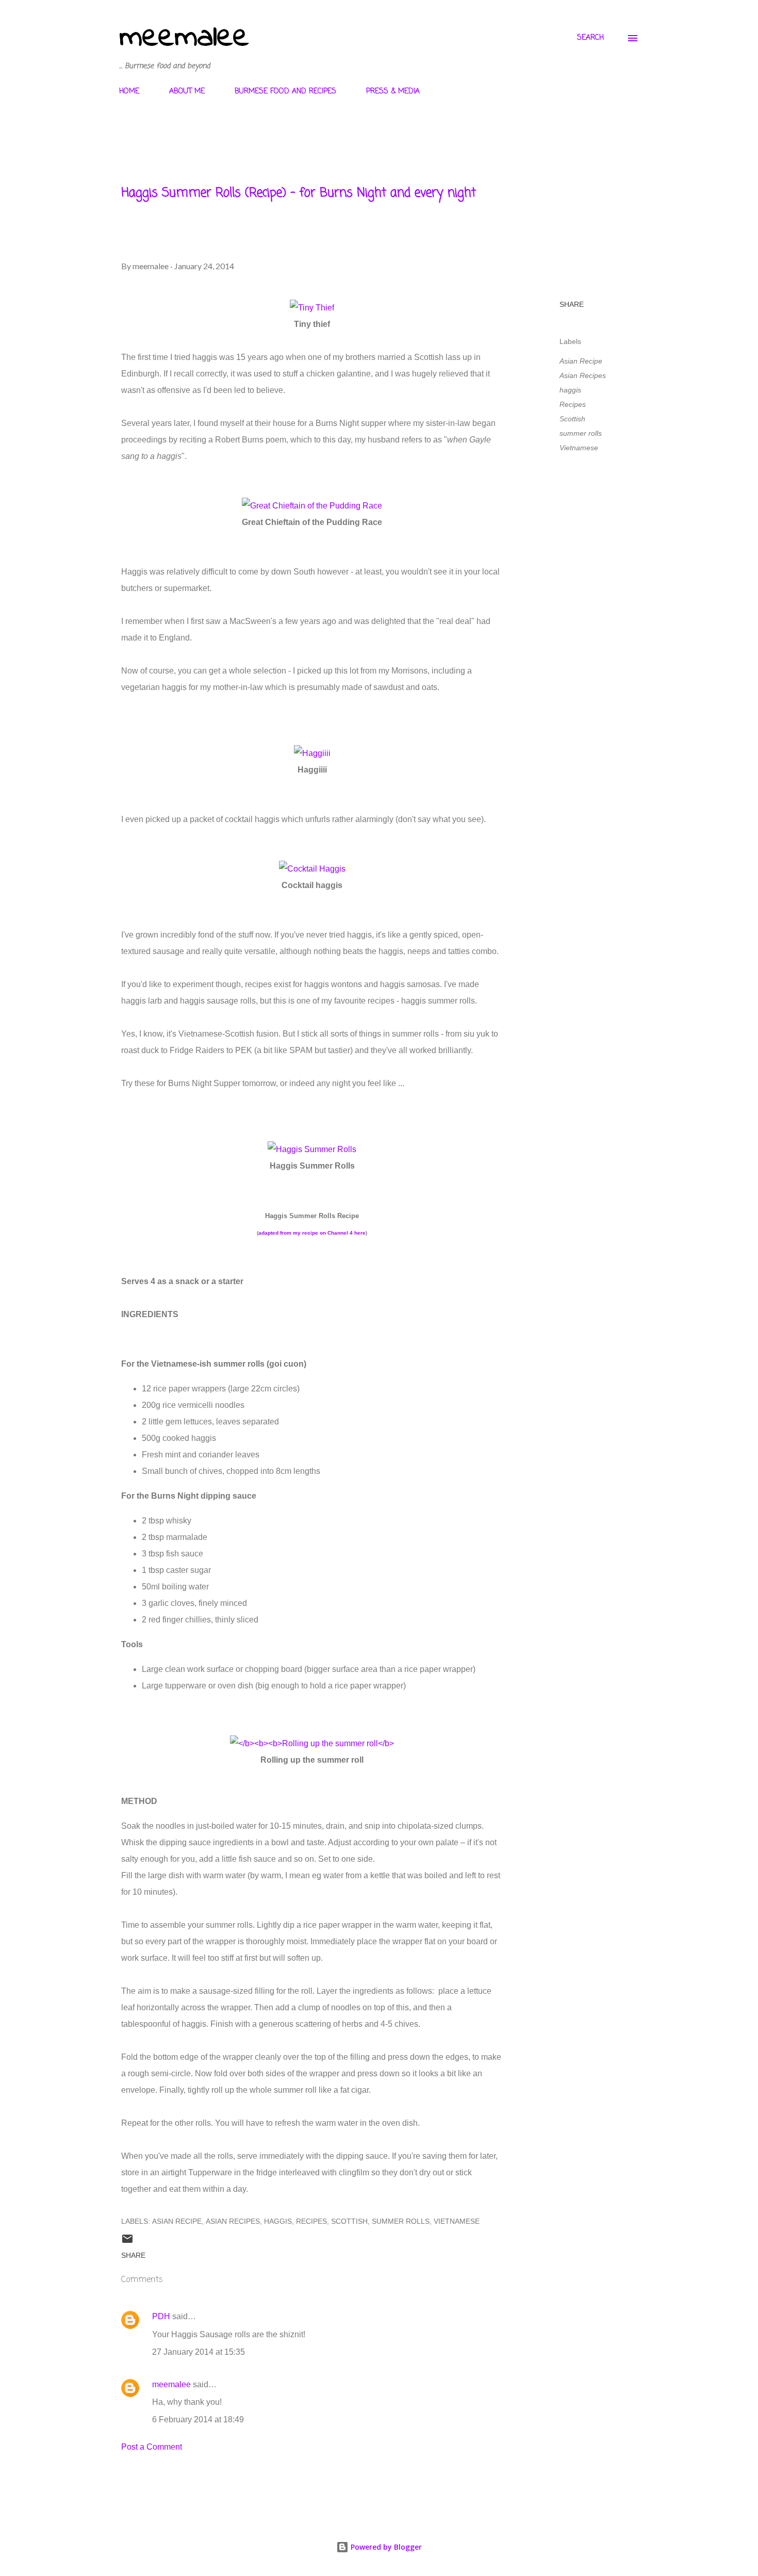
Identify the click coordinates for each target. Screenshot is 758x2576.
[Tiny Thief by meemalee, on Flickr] (312, 308)
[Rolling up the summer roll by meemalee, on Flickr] (312, 1743)
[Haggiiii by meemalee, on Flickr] (312, 753)
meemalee (184, 38)
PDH (161, 2316)
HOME (129, 92)
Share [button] (572, 304)
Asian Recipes (583, 375)
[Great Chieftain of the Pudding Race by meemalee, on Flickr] (312, 506)
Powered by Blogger (385, 2547)
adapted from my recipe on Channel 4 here (312, 1233)
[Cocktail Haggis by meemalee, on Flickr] (312, 869)
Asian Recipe (581, 361)
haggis (570, 390)
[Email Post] (127, 2242)
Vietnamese (579, 448)
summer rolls (581, 433)
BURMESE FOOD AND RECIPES (285, 92)
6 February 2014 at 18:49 (198, 2419)
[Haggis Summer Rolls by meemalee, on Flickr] (312, 1149)
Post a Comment (152, 2447)
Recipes (573, 404)
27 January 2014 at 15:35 (199, 2352)
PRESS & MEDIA (393, 92)
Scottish (572, 419)
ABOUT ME (187, 92)
